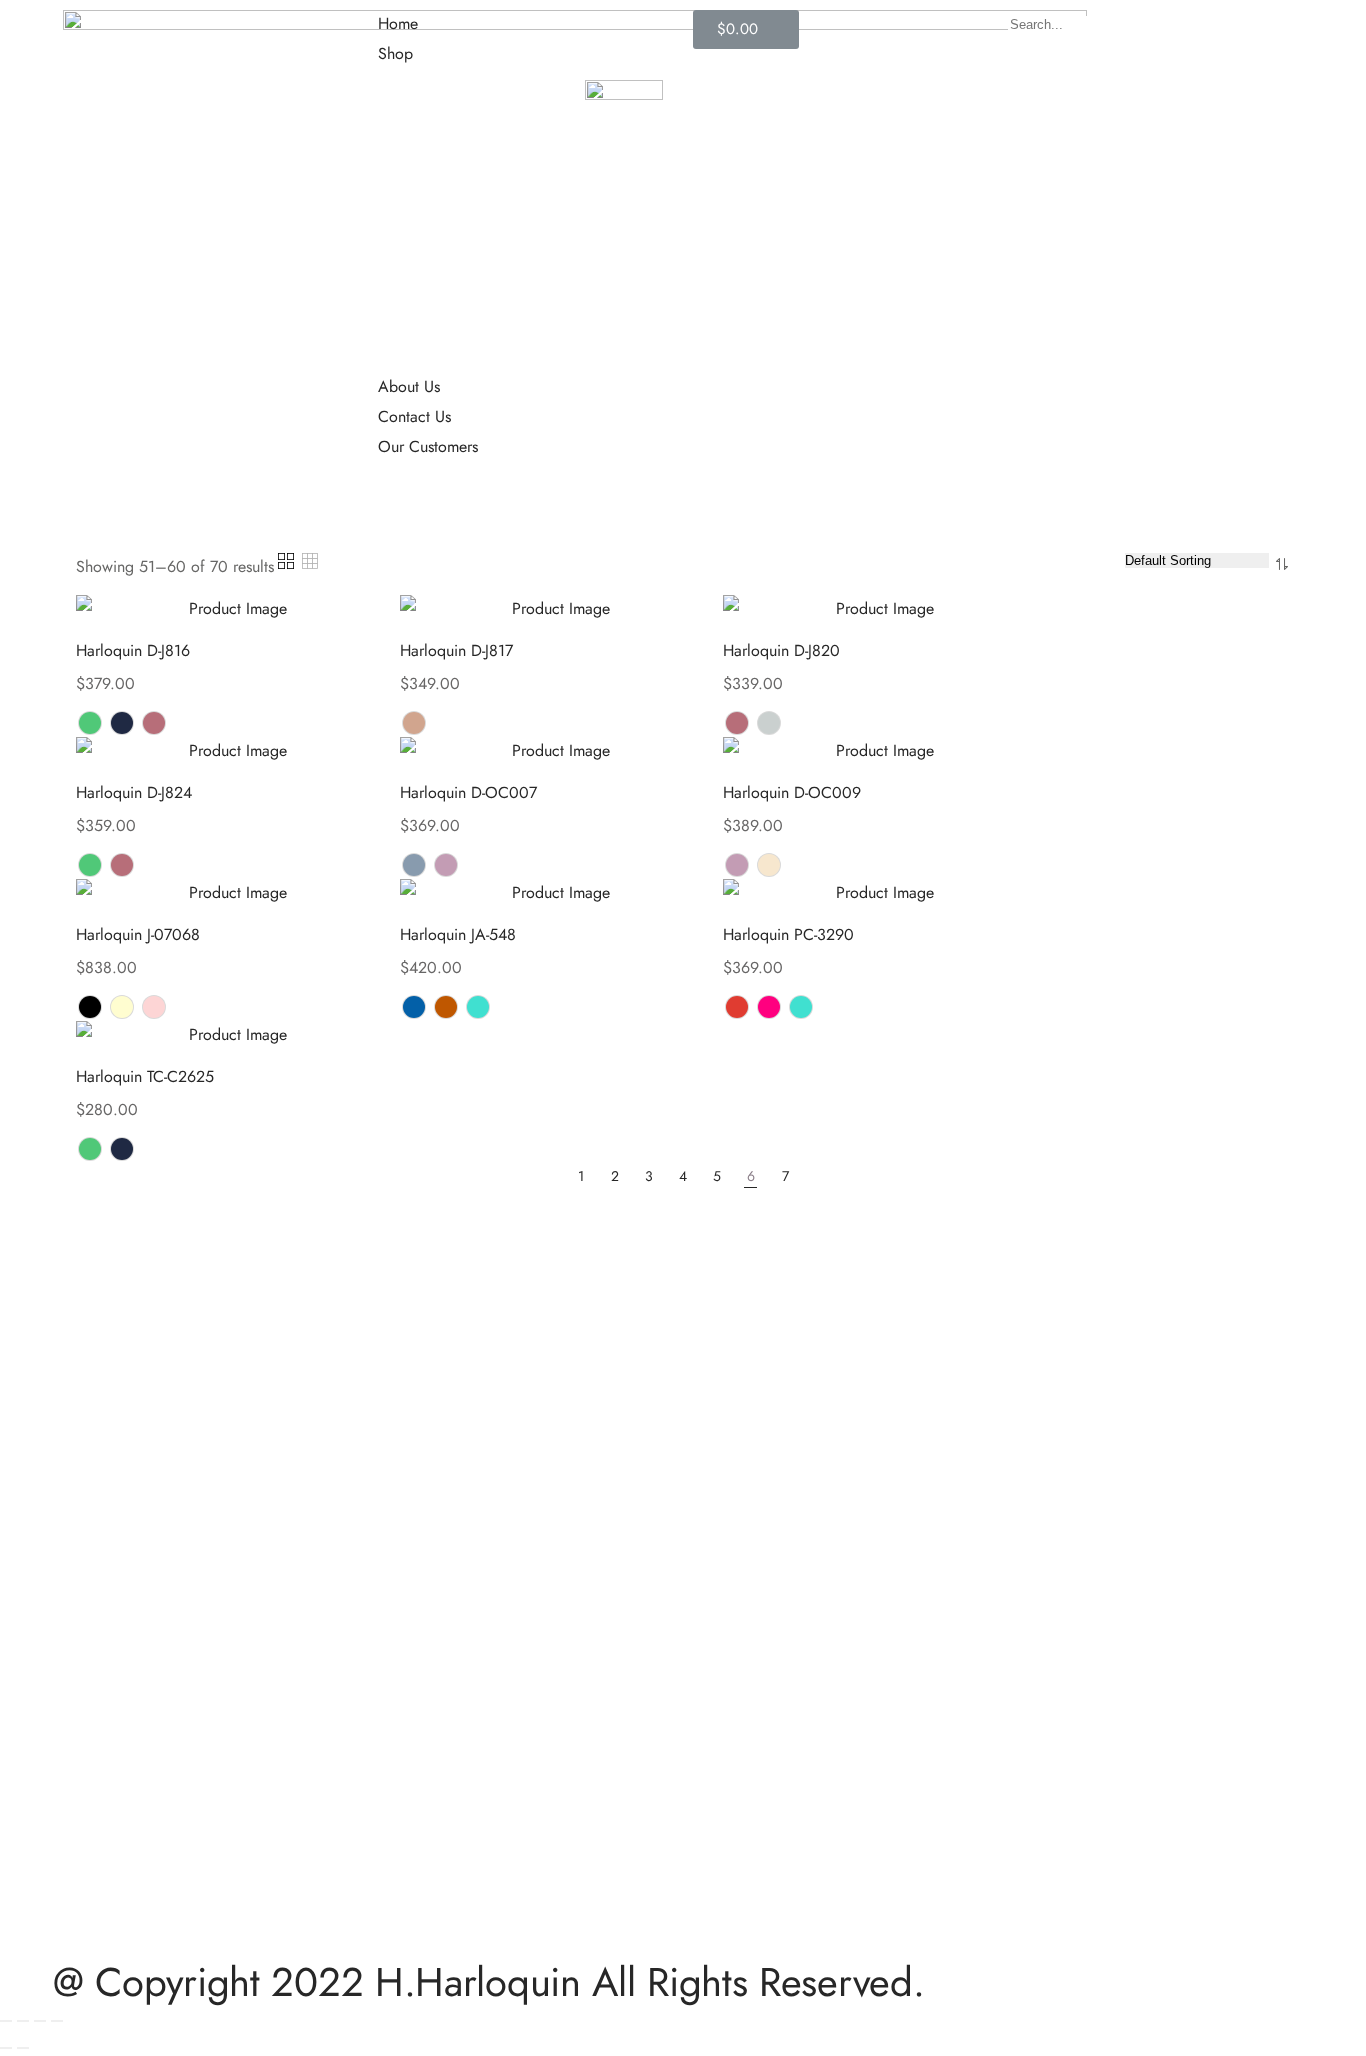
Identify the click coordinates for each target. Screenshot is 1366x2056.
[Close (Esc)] (6, 2021)
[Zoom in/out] (57, 2021)
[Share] (23, 2021)
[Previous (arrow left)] (6, 2048)
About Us (409, 386)
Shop (395, 53)
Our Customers (428, 446)
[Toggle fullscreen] (40, 2021)
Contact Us (414, 416)
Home (398, 23)
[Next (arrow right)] (23, 2048)
